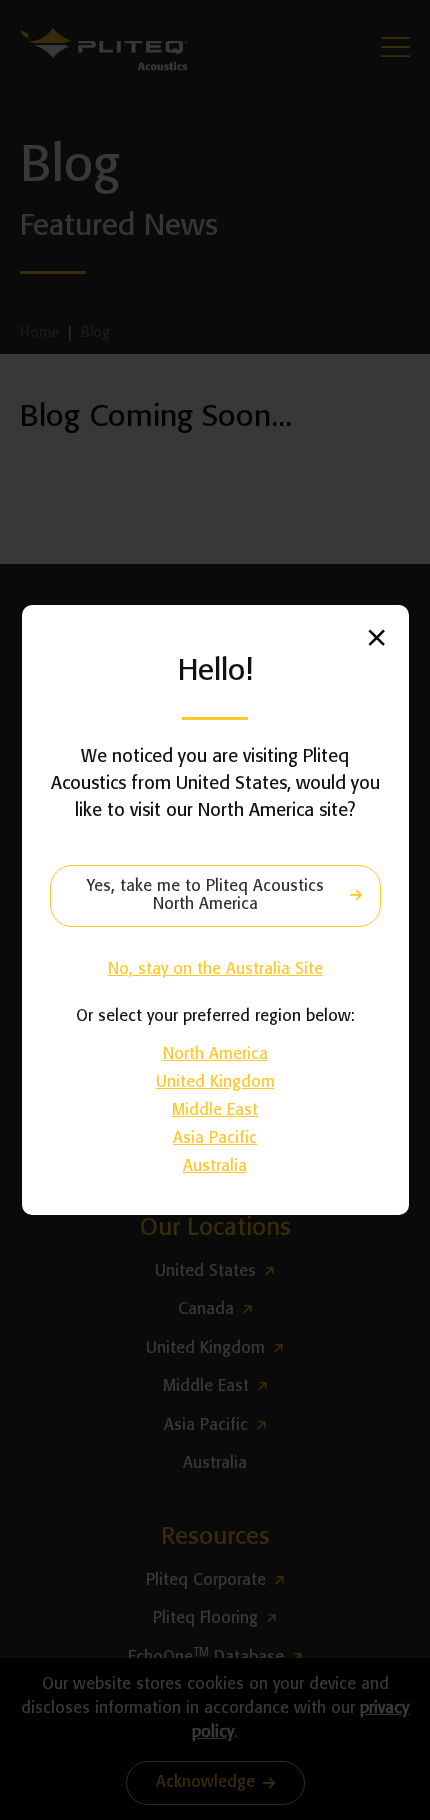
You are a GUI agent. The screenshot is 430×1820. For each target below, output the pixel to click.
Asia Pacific (215, 1138)
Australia (215, 1166)
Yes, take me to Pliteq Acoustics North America (205, 895)
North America (215, 1054)
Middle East (215, 1110)
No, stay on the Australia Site (215, 969)
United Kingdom (215, 1082)
